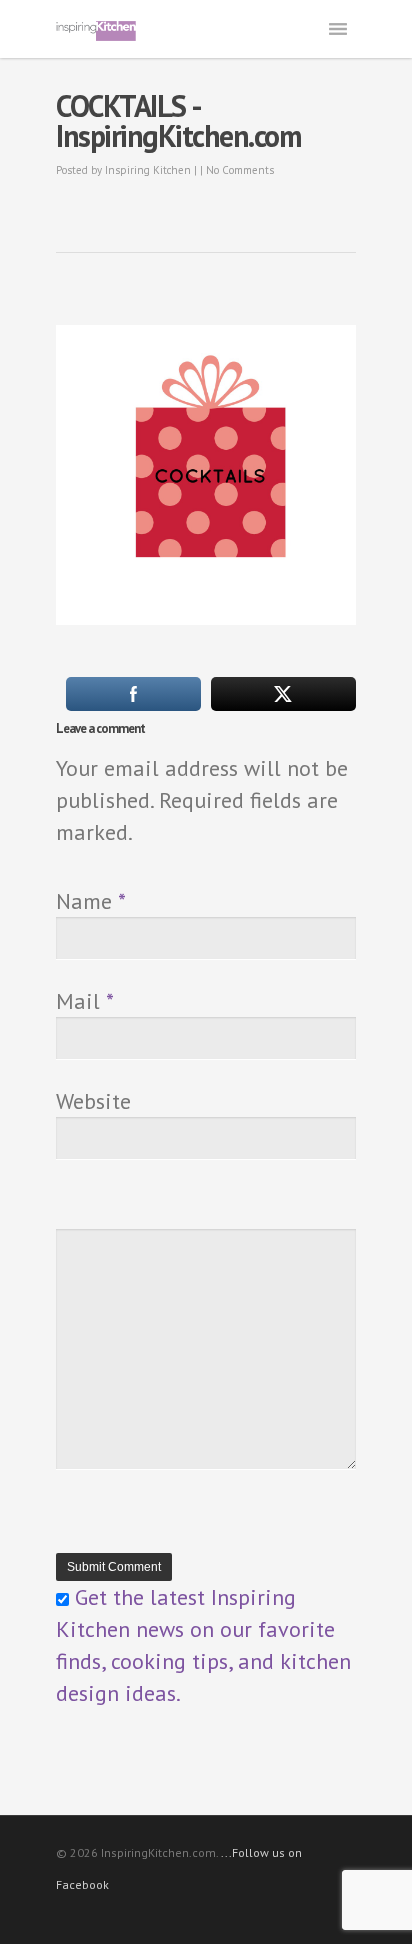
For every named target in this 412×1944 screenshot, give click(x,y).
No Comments (240, 170)
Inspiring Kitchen (148, 170)
